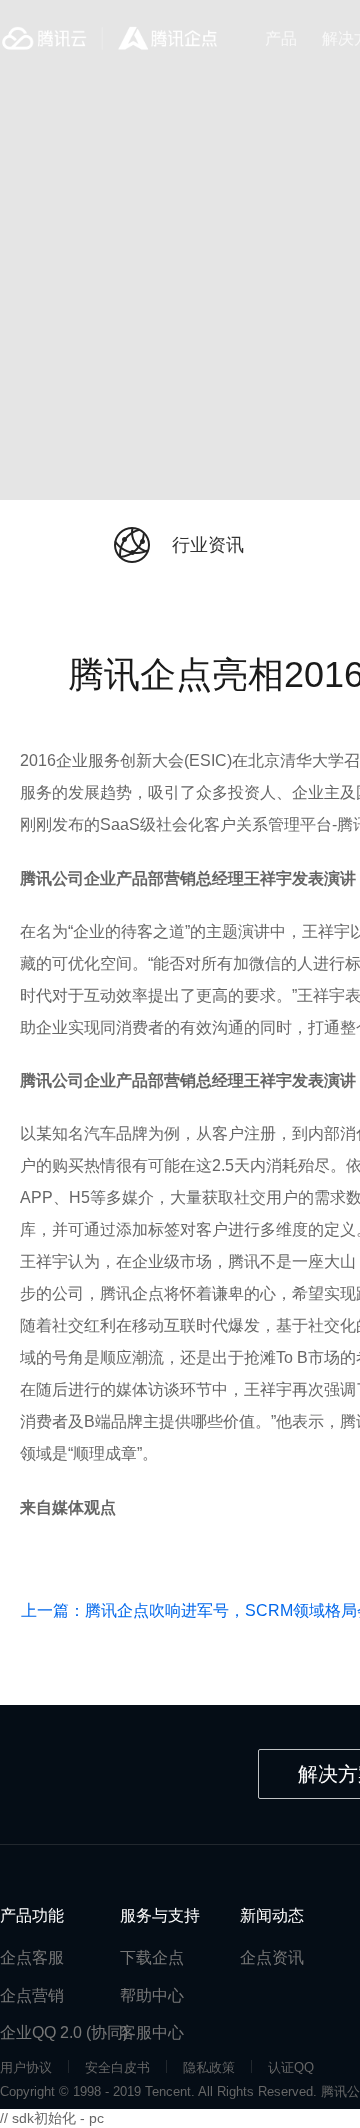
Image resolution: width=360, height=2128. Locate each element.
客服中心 (152, 2032)
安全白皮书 (117, 2067)
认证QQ (291, 2067)
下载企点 (152, 1957)
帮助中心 (152, 1995)
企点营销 (32, 1995)
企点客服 (32, 1957)
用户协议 (26, 2067)
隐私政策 (209, 2067)
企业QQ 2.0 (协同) (64, 2032)
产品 (281, 38)
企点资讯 (272, 1957)
